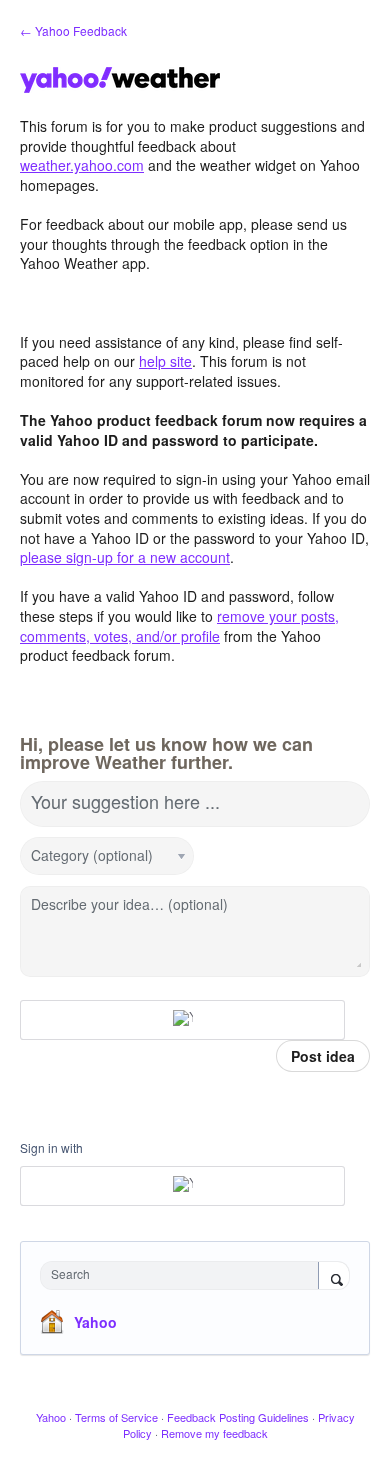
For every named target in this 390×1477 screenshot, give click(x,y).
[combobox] (184, 1275)
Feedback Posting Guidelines (238, 1417)
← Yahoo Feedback (73, 30)
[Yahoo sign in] (182, 1020)
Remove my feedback (214, 1433)
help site (165, 361)
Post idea (323, 1056)
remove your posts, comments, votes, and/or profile (179, 626)
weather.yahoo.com (82, 165)
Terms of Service (116, 1417)
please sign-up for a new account (125, 557)
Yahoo (95, 1322)
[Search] (334, 1277)
